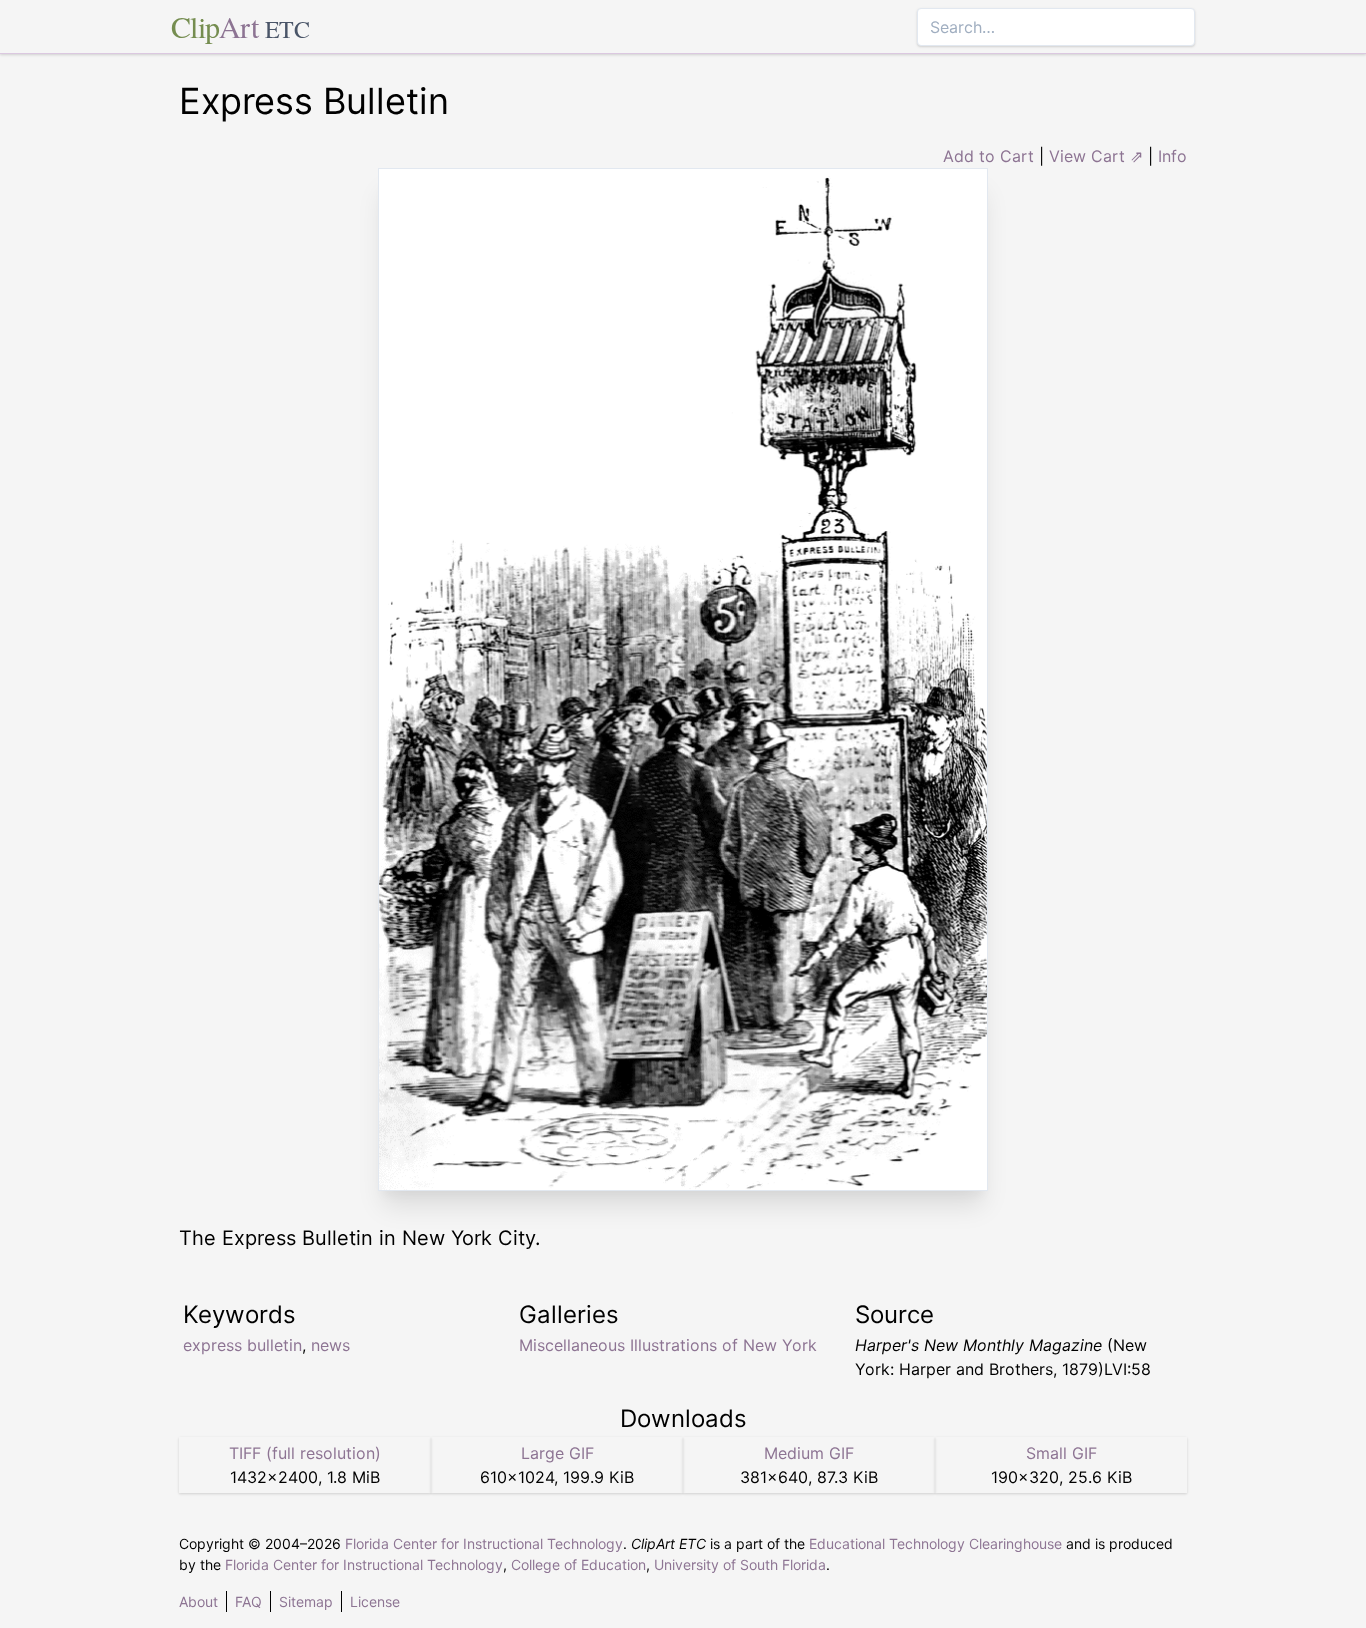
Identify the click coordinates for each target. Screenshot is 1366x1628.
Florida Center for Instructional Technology (484, 1543)
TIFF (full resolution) (305, 1453)
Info (1172, 156)
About (198, 1601)
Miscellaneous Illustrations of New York (668, 1345)
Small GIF (1061, 1453)
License (375, 1601)
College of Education (578, 1564)
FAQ (248, 1601)
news (330, 1345)
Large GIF (557, 1453)
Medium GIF (809, 1453)
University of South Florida (740, 1564)
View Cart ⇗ (1096, 156)
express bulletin (242, 1345)
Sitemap (306, 1601)
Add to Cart (988, 156)
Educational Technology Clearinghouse (935, 1543)
